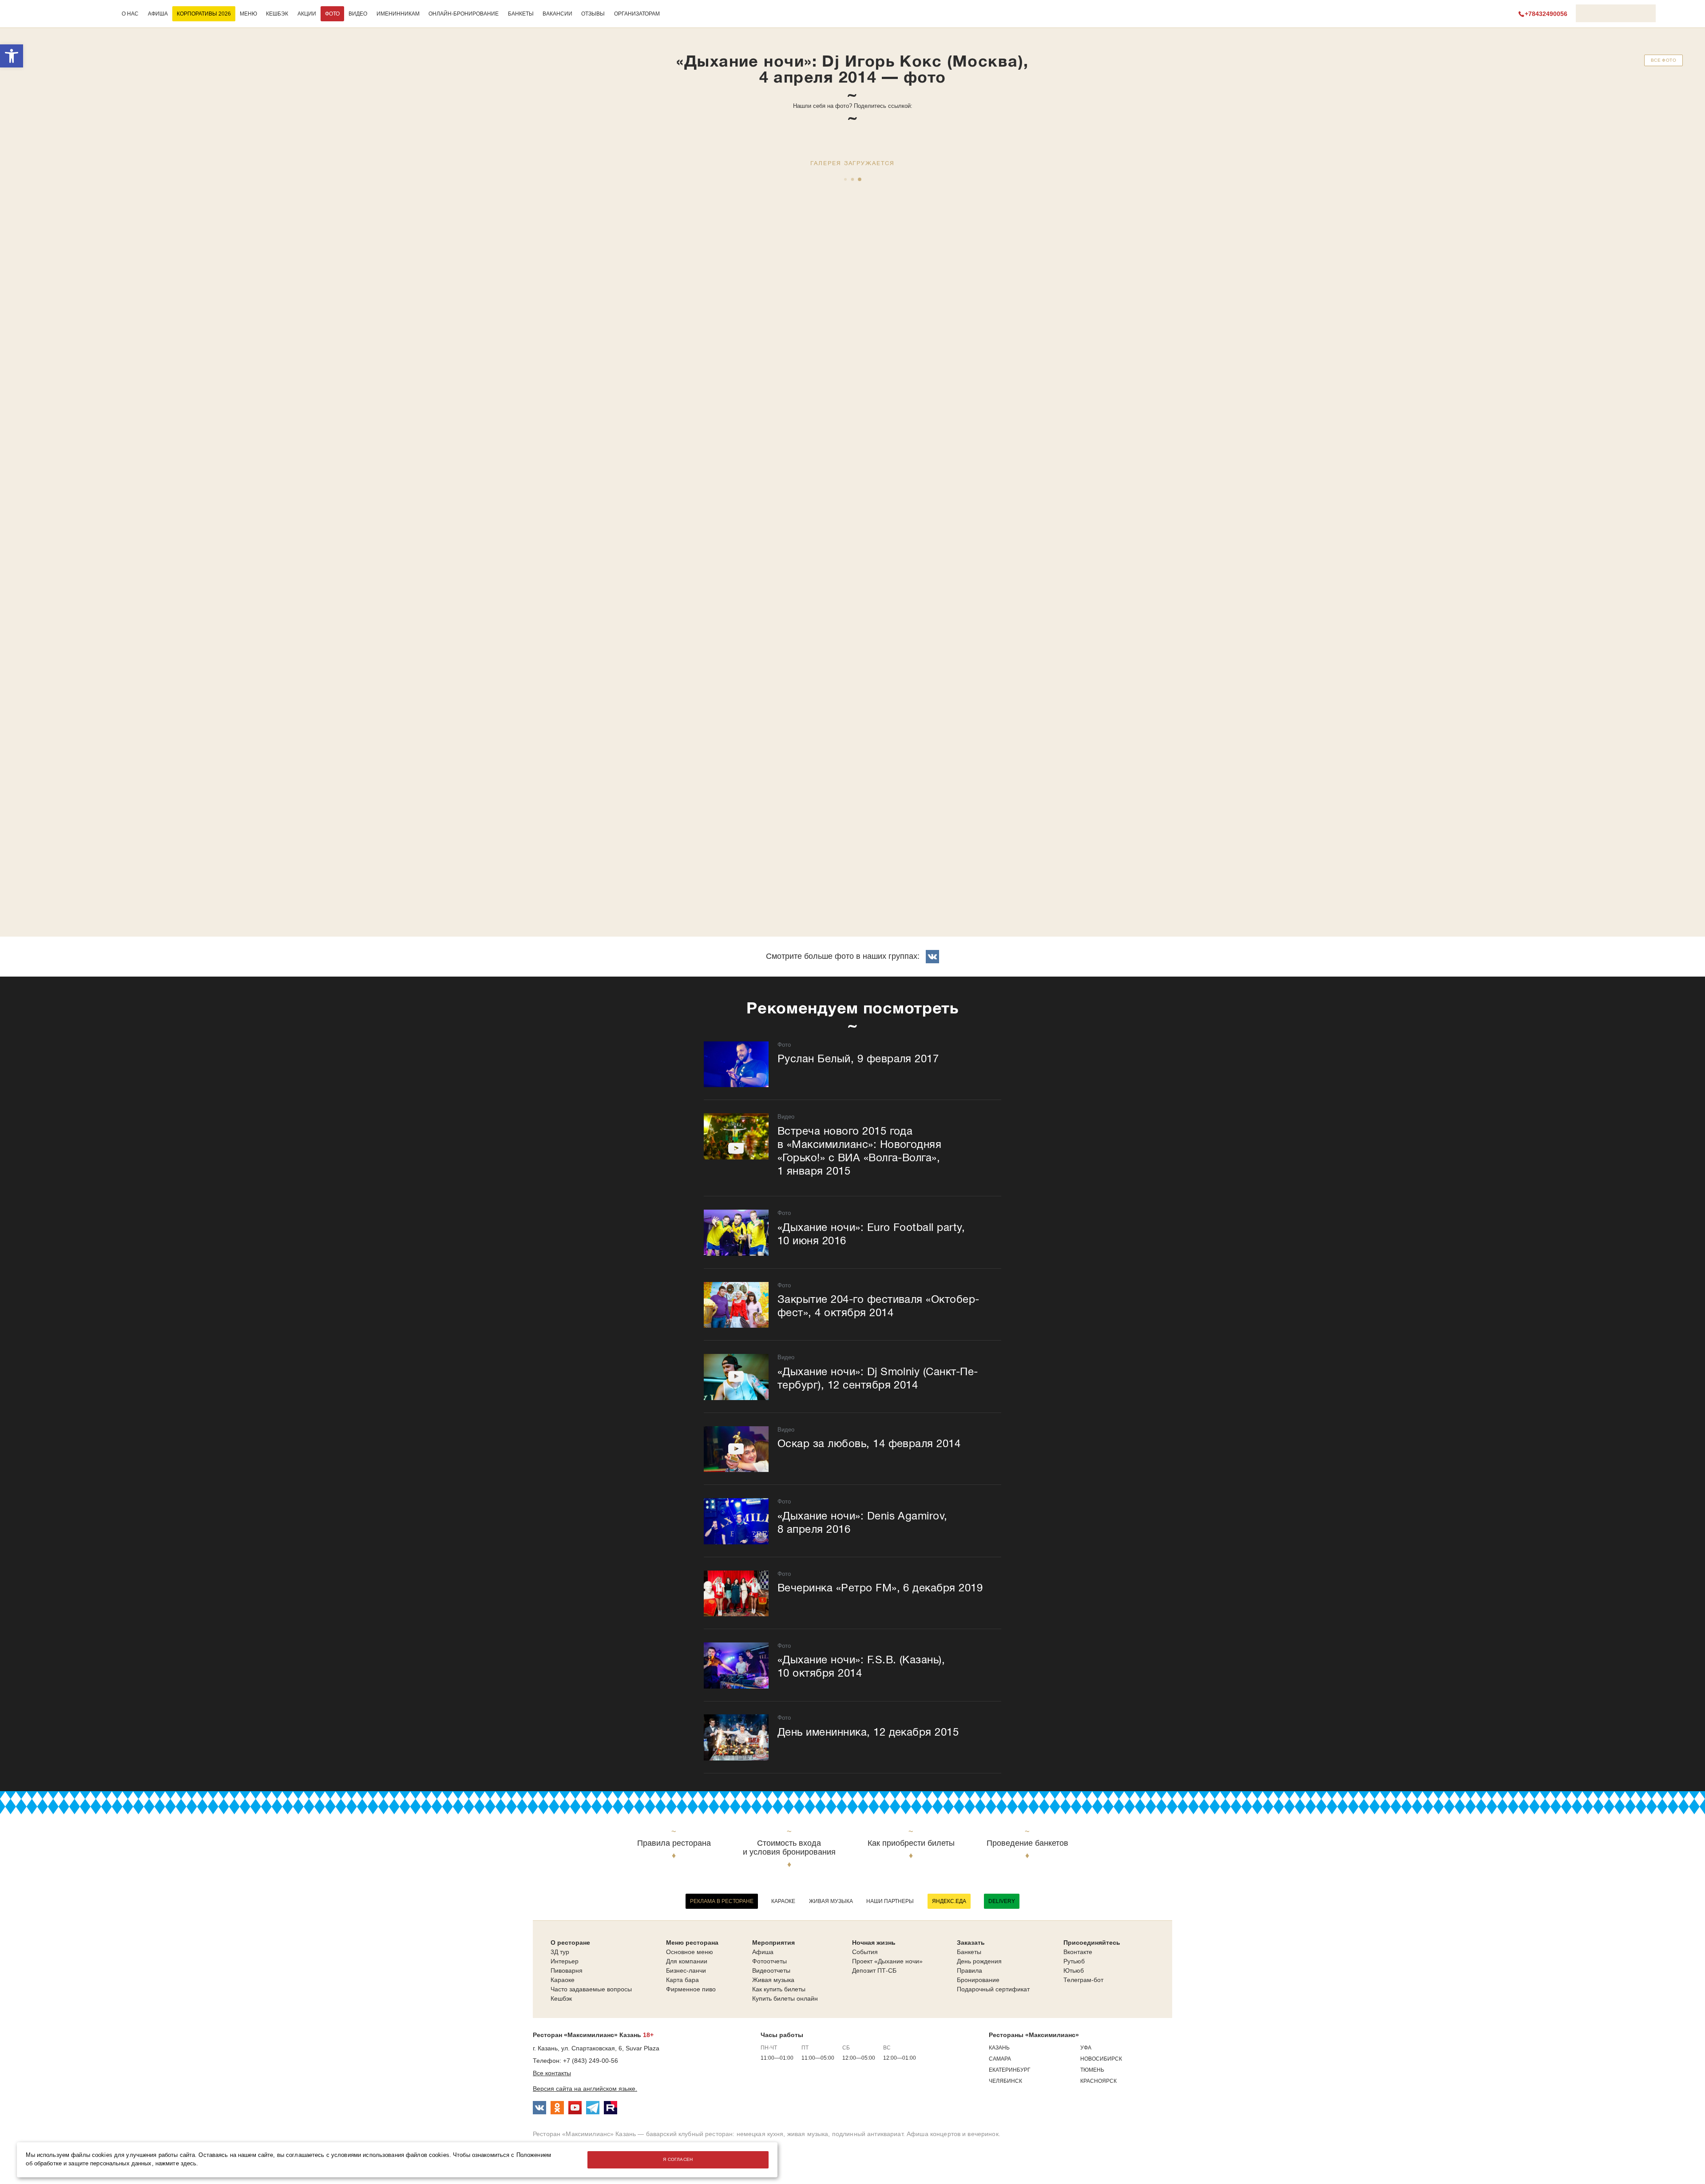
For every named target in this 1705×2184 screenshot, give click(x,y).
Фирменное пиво (691, 1989)
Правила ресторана (674, 1843)
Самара (1000, 2059)
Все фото (1663, 60)
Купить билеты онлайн (785, 1998)
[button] (12, 56)
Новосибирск (1101, 2059)
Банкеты (521, 14)
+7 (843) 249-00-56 (591, 2061)
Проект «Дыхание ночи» (887, 1961)
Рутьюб (1074, 1961)
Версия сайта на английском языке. (585, 2089)
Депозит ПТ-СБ (874, 1970)
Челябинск (1005, 2081)
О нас (130, 14)
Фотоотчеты (769, 1961)
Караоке (783, 1901)
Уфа (1086, 2048)
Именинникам (398, 14)
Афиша (158, 14)
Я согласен (678, 2159)
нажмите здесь (176, 2164)
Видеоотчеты (771, 1970)
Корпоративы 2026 (204, 14)
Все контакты (552, 2073)
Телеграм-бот (1083, 1980)
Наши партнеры (890, 1901)
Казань (999, 2048)
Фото (332, 14)
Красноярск (1098, 2081)
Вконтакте (1078, 1952)
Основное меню (690, 1952)
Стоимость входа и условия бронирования (789, 1848)
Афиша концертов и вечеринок (953, 2134)
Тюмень (1092, 2070)
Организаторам (637, 14)
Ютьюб (1074, 1970)
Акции (307, 14)
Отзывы (593, 14)
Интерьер (565, 1961)
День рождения (979, 1961)
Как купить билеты (779, 1989)
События (865, 1952)
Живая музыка (831, 1901)
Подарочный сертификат (993, 1989)
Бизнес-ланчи (686, 1970)
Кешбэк (277, 14)
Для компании (687, 1961)
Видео (358, 14)
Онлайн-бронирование (464, 14)
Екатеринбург (1010, 2070)
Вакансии (557, 14)
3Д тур (560, 1952)
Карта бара (682, 1980)
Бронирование (978, 1980)
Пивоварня (567, 1970)
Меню (248, 14)
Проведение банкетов (1027, 1843)
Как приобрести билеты (911, 1843)
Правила (969, 1970)
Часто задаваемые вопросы (591, 1989)
